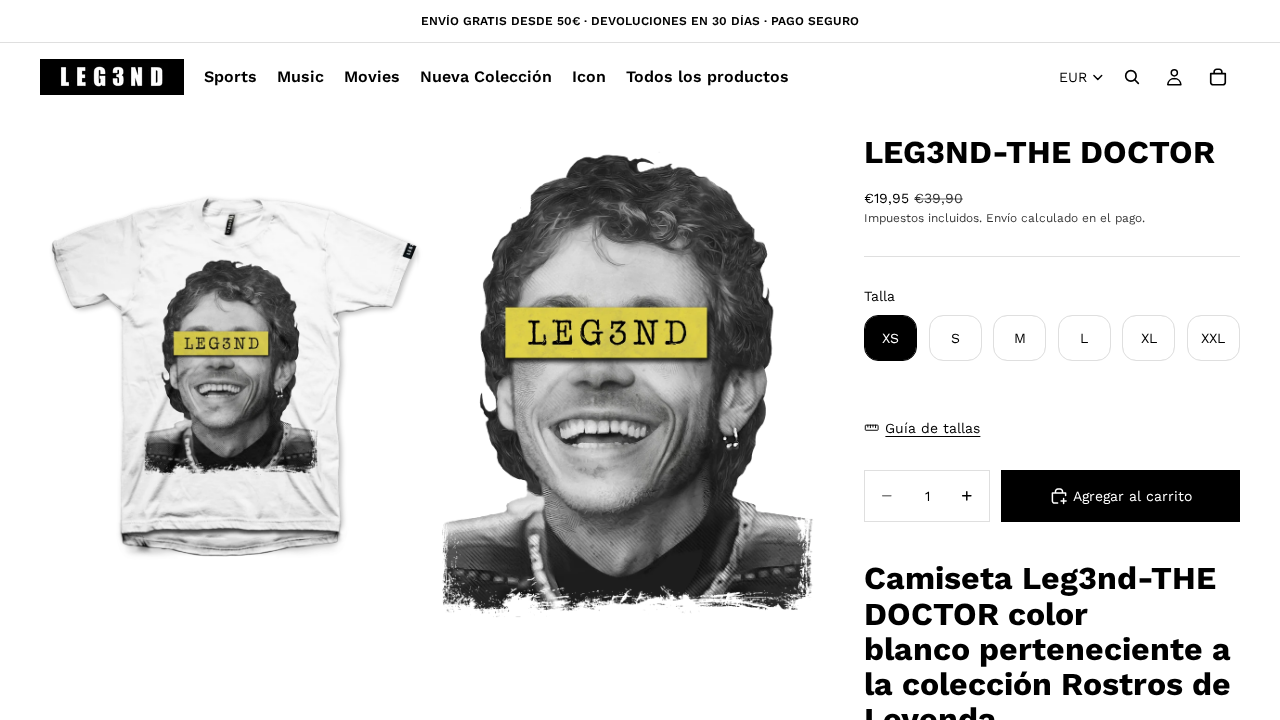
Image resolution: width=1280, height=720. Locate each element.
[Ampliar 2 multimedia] (623, 384)
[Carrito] (1218, 77)
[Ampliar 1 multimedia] (233, 384)
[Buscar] (1132, 77)
